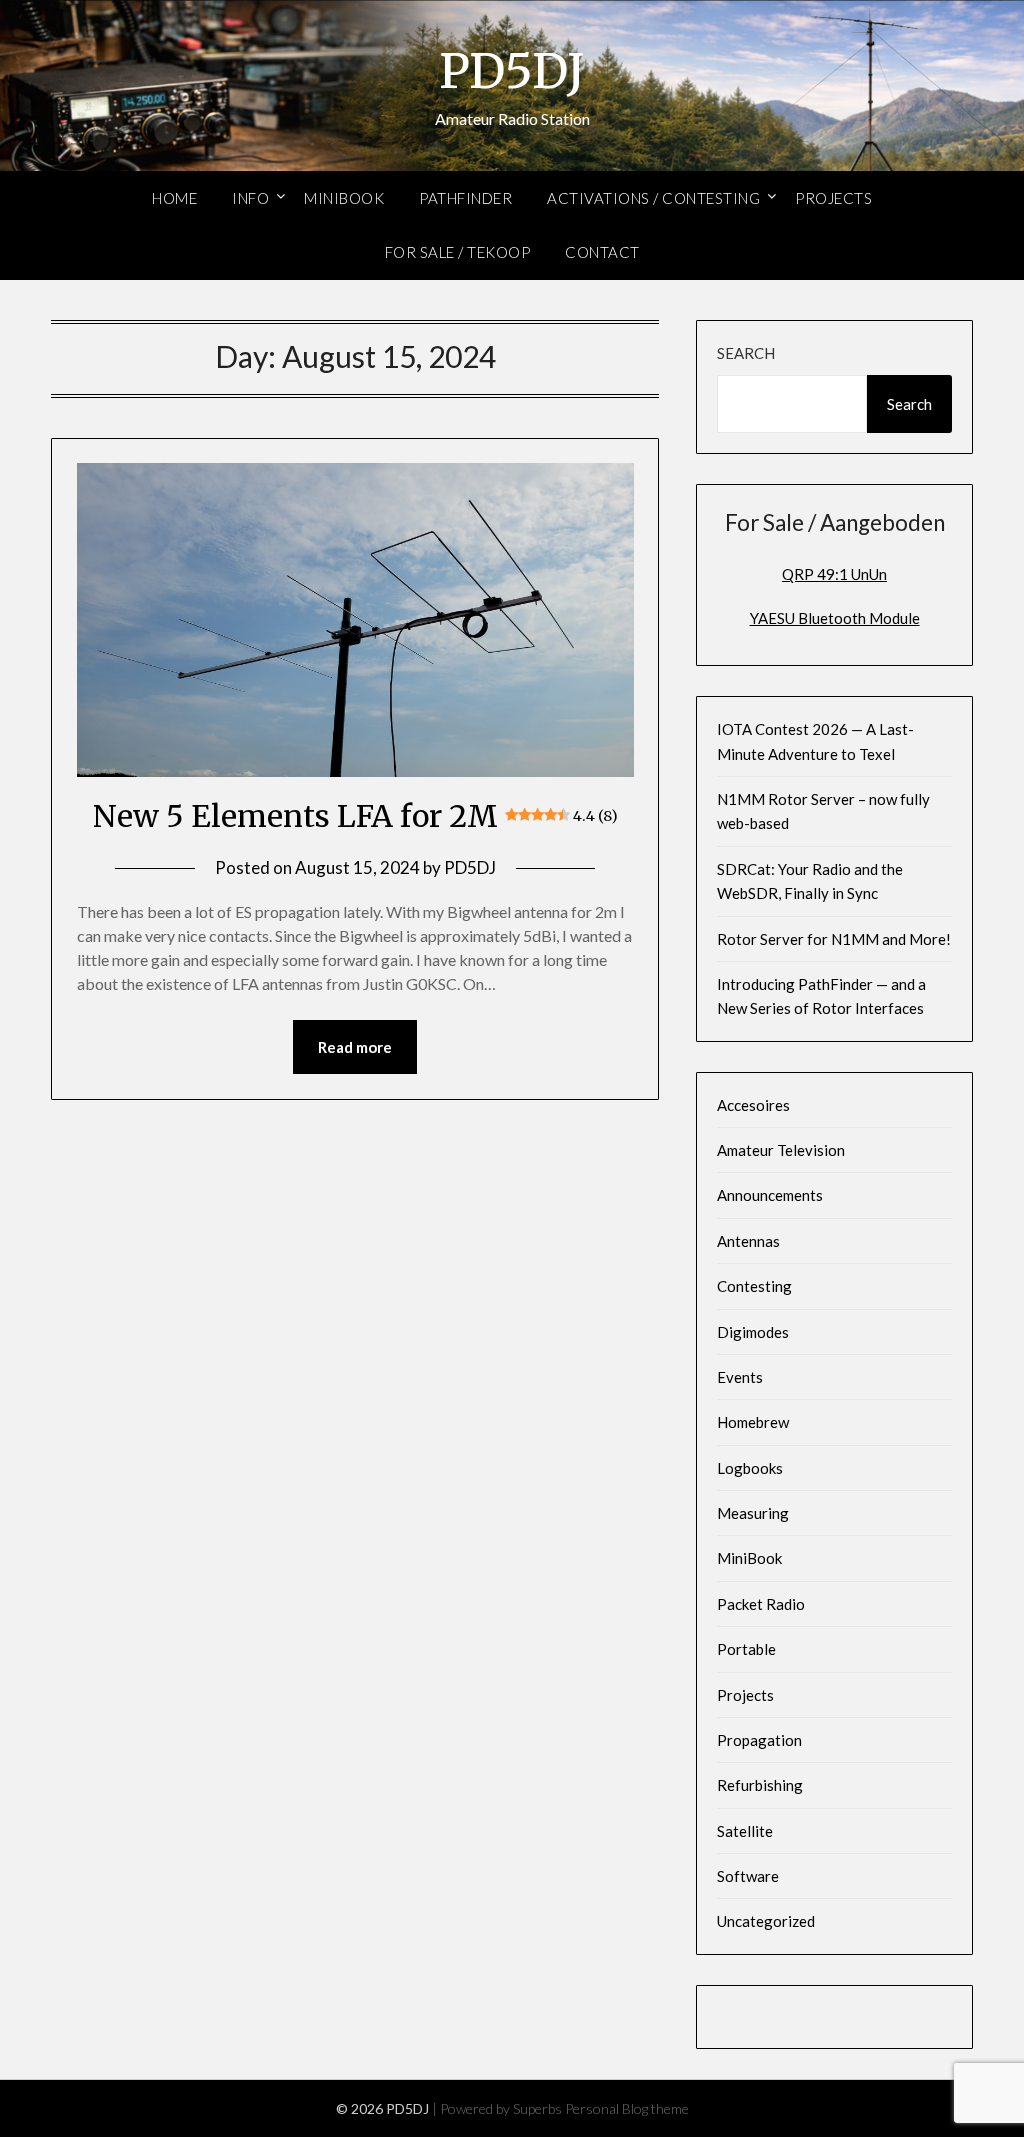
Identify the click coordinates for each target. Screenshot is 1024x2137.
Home (174, 198)
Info (250, 198)
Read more (355, 1047)
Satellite (745, 1831)
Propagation (759, 1740)
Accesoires (753, 1105)
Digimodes (753, 1332)
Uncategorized (766, 1921)
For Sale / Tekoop (458, 252)
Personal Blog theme (627, 2108)
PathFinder (465, 198)
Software (748, 1876)
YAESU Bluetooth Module (835, 618)
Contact (602, 252)
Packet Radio (761, 1604)
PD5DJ (512, 71)
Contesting (754, 1286)
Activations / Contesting (653, 198)
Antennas (748, 1241)
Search (746, 353)
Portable (746, 1649)
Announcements (770, 1195)
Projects (833, 198)
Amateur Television (781, 1150)
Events (740, 1377)
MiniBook (344, 198)
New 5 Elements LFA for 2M (355, 816)
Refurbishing (760, 1785)
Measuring (753, 1513)
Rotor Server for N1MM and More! (834, 939)
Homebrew (753, 1422)
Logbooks (750, 1468)
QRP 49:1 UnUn (834, 574)
